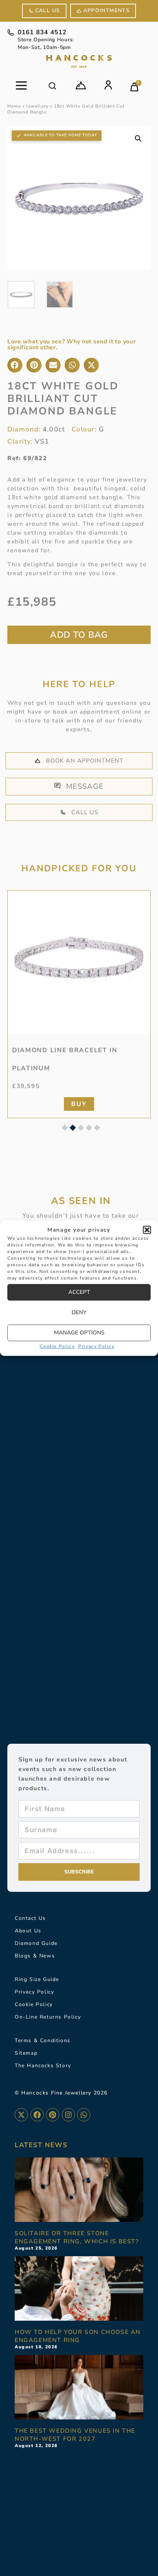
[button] (147, 1230)
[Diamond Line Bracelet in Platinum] (79, 962)
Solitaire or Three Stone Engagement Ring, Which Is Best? (77, 2237)
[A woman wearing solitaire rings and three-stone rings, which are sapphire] (79, 2190)
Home (14, 106)
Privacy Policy (96, 1346)
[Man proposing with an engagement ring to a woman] (79, 2288)
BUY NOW (79, 635)
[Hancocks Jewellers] (79, 62)
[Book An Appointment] (81, 85)
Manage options (79, 1333)
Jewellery (37, 106)
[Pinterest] (53, 2115)
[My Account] (108, 85)
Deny (79, 1312)
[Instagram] (68, 2115)
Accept (79, 1292)
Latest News (41, 2145)
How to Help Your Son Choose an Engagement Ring (78, 2336)
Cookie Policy (57, 1346)
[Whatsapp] (84, 2115)
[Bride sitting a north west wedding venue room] (79, 2387)
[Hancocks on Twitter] (21, 2115)
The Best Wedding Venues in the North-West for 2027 (75, 2435)
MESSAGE (85, 786)
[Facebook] (37, 2115)
